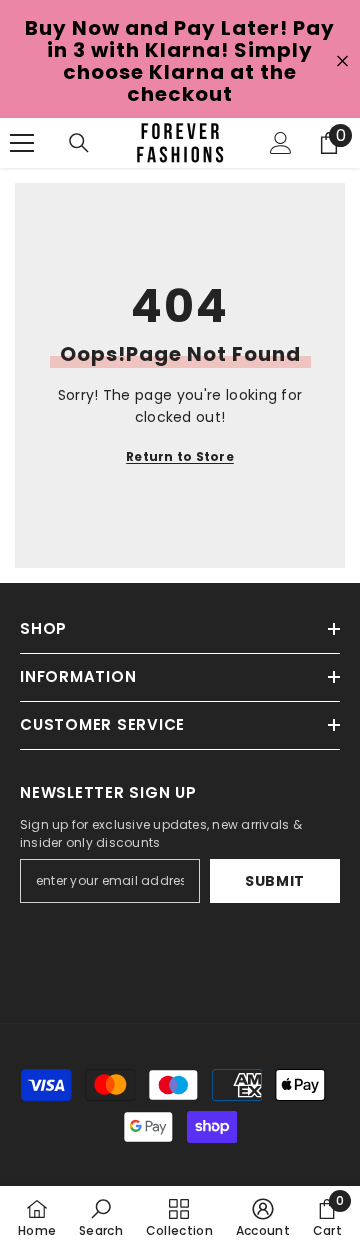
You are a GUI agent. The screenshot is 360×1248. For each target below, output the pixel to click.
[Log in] (281, 143)
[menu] (22, 143)
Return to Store (180, 456)
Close (342, 61)
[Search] (79, 143)
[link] (101, 1217)
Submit (275, 881)
